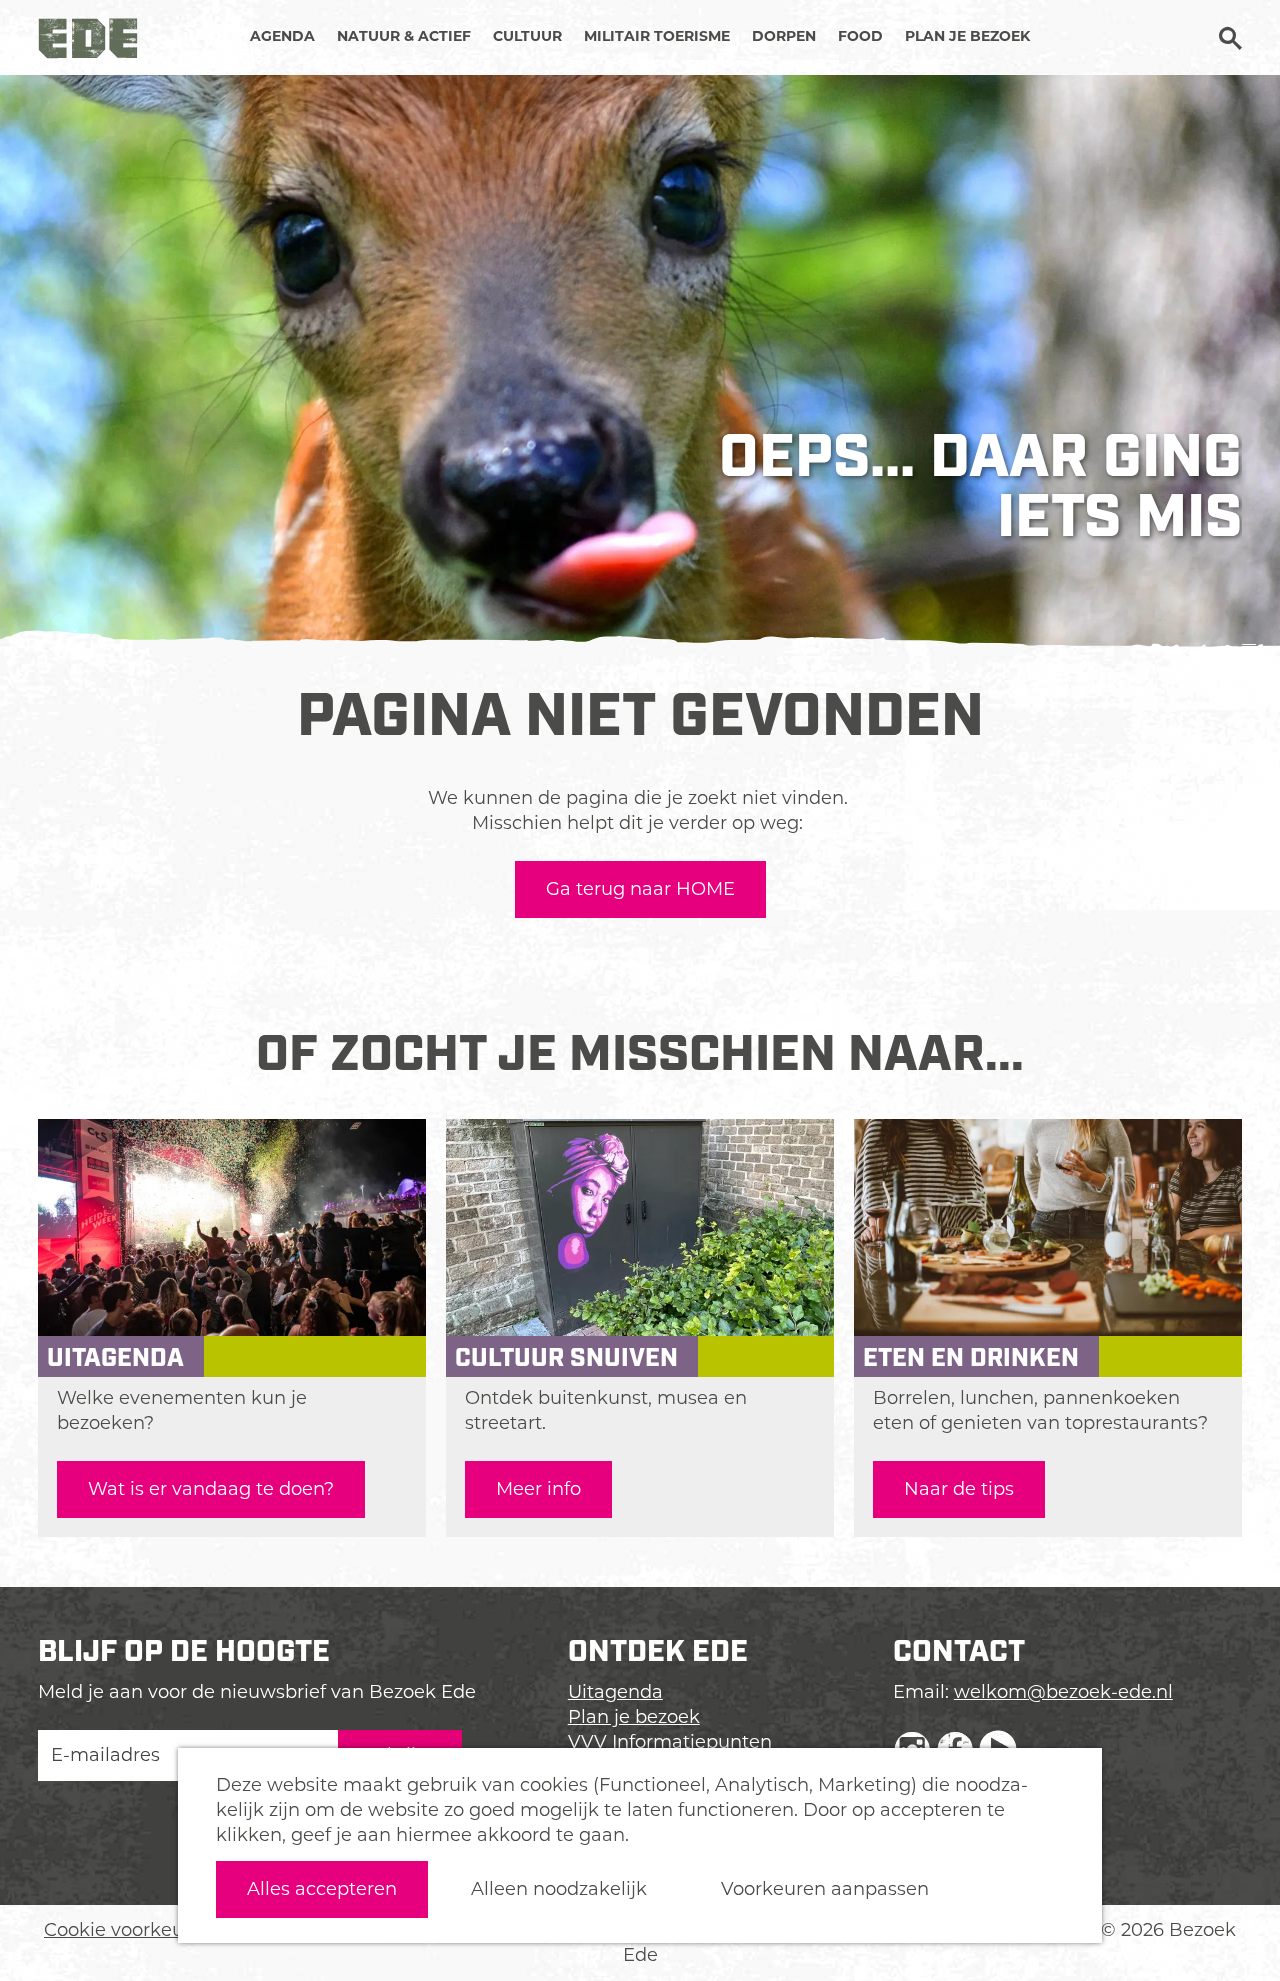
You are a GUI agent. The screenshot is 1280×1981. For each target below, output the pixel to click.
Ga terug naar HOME (640, 889)
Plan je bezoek (634, 1717)
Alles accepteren (322, 1889)
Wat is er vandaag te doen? (211, 1489)
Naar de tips (959, 1489)
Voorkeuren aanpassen (825, 1889)
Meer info (538, 1489)
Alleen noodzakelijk (559, 1889)
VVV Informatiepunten (670, 1742)
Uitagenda (615, 1692)
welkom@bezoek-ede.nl (1063, 1692)
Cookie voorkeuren (129, 1930)
